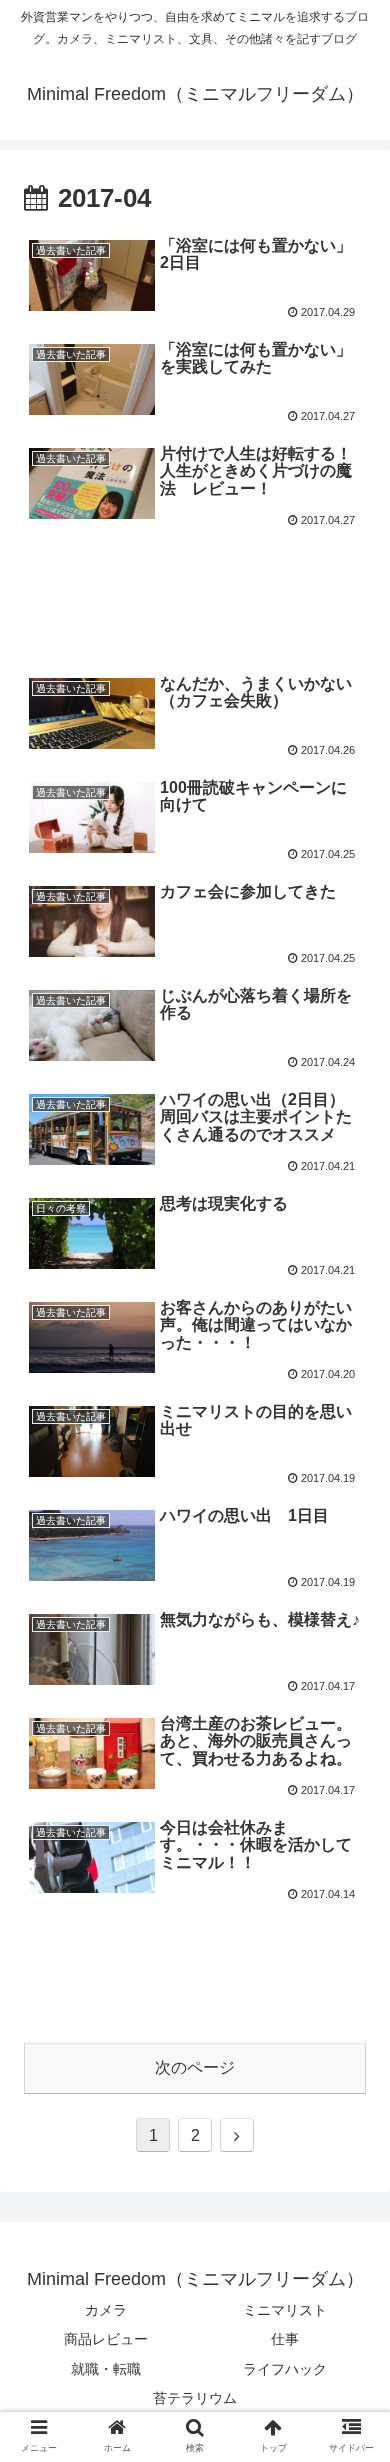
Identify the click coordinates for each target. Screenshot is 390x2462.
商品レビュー (106, 2339)
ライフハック (285, 2369)
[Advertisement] (195, 592)
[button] (350, 1915)
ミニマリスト (285, 2310)
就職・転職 (106, 2369)
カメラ (106, 2310)
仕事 (285, 2339)
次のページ (195, 2067)
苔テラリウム (195, 2398)
